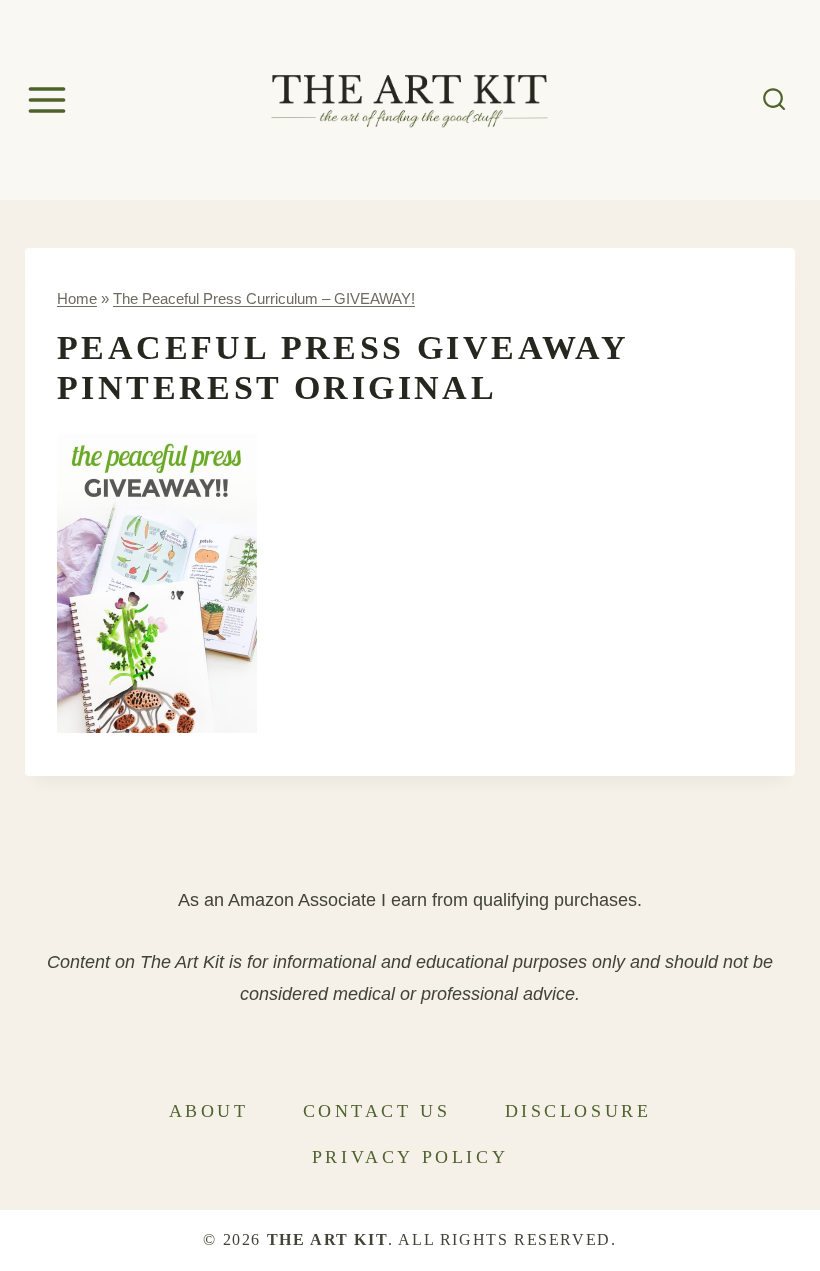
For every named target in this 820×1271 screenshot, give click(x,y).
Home (77, 298)
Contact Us (377, 1111)
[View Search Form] (774, 99)
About (209, 1111)
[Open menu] (50, 99)
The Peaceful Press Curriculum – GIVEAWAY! (264, 298)
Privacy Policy (410, 1157)
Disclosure (578, 1111)
